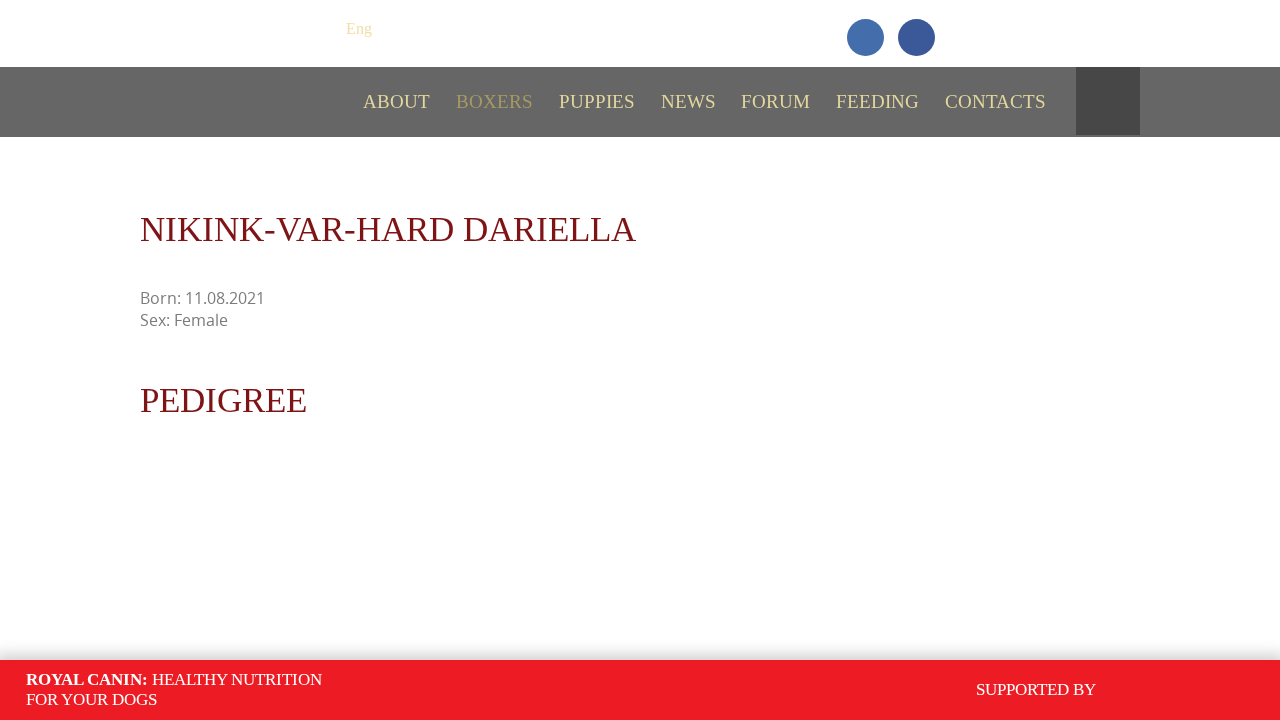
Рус (322, 28)
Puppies (597, 101)
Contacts (995, 101)
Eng (359, 28)
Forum (775, 101)
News (688, 101)
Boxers (494, 101)
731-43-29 (1067, 28)
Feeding (877, 101)
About (396, 101)
